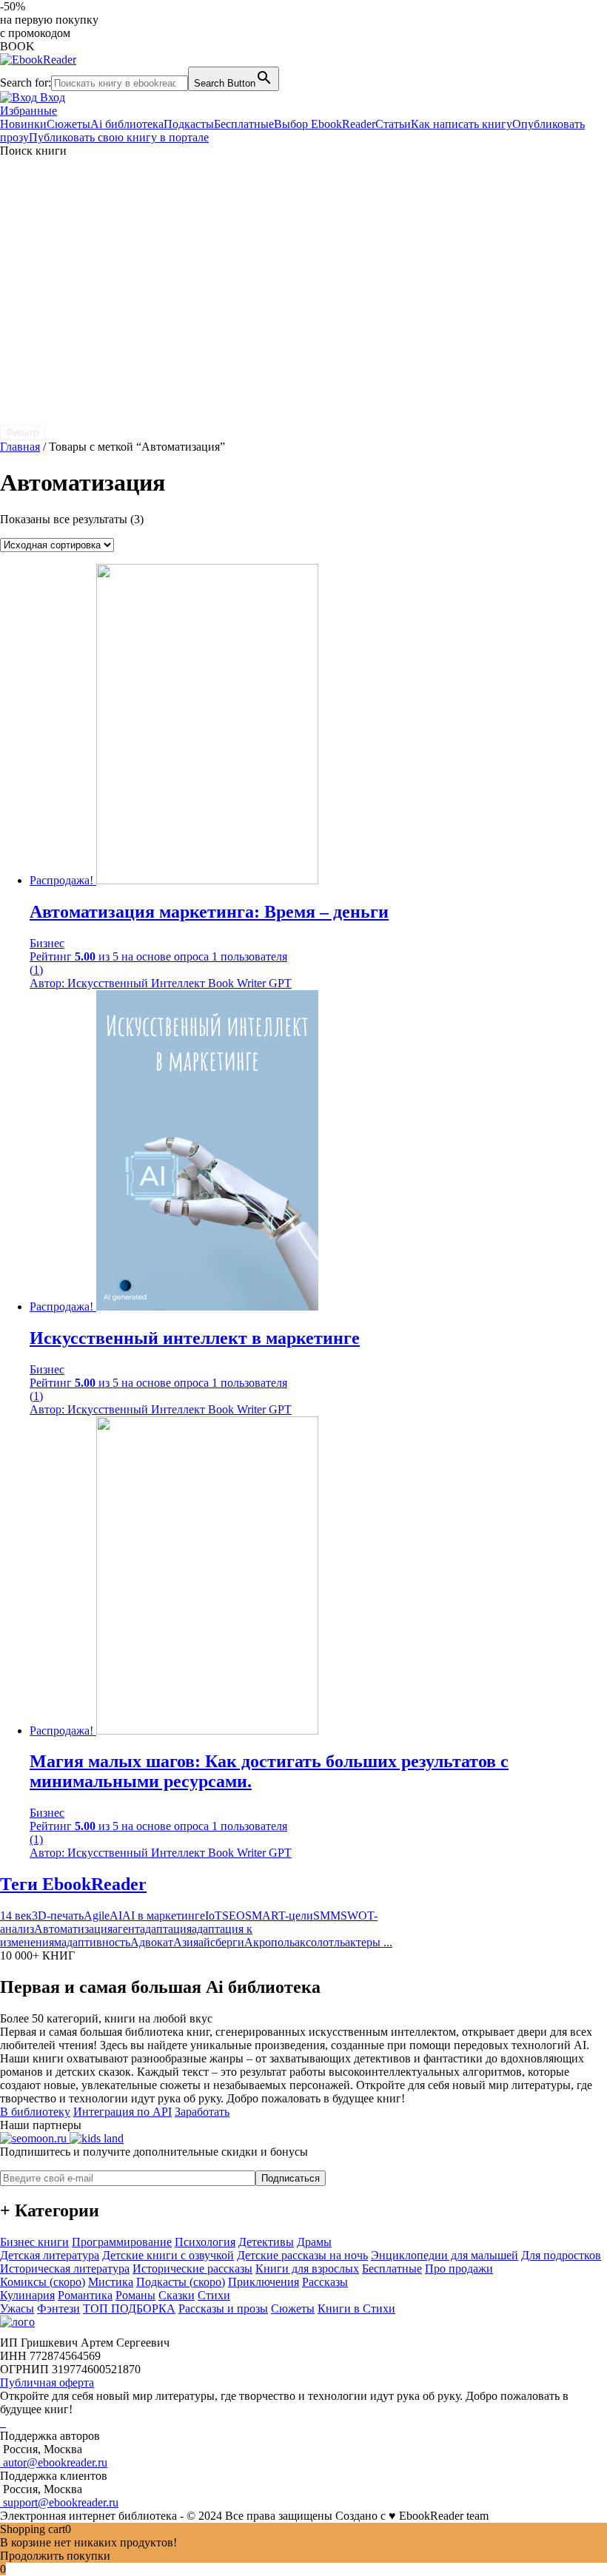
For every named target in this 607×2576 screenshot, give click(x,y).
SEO (234, 1916)
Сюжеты (68, 124)
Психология (205, 2242)
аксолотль (320, 1942)
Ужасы (17, 2308)
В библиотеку (35, 2112)
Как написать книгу (462, 124)
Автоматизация (73, 1929)
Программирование (122, 2242)
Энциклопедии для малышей (445, 2255)
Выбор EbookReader (325, 124)
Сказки (177, 2295)
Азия (186, 1942)
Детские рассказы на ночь (302, 2255)
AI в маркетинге (164, 1916)
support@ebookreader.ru (59, 2502)
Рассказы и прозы (223, 2308)
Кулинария (27, 2295)
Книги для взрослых (307, 2269)
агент (126, 1929)
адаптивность (96, 1942)
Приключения (264, 2282)
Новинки (23, 124)
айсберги (221, 1942)
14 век (16, 1916)
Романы (135, 2295)
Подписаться (291, 2178)
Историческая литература (65, 2269)
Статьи (393, 124)
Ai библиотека (127, 124)
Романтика (85, 2295)
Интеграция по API (123, 2112)
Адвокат (152, 1942)
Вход (51, 97)
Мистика (111, 2282)
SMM (327, 1916)
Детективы (266, 2242)
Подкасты (189, 124)
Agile (97, 1916)
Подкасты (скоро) (181, 2282)
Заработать (202, 2112)
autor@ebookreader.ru (54, 2462)
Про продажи (459, 2269)
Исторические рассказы (192, 2269)
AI (116, 1916)
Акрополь (269, 1942)
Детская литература (50, 2255)
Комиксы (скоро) (43, 2282)
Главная (20, 447)
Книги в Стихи (356, 2308)
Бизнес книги (34, 2242)
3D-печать (58, 1916)
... (386, 1942)
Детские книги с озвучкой (168, 2255)
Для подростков (561, 2255)
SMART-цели (279, 1916)
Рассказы (325, 2282)
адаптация (166, 1929)
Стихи (214, 2295)
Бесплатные (244, 124)
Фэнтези (58, 2308)
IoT (214, 1916)
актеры (363, 1942)
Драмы (314, 2242)
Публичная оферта (47, 2382)
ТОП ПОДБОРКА (129, 2308)
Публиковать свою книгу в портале (119, 137)
